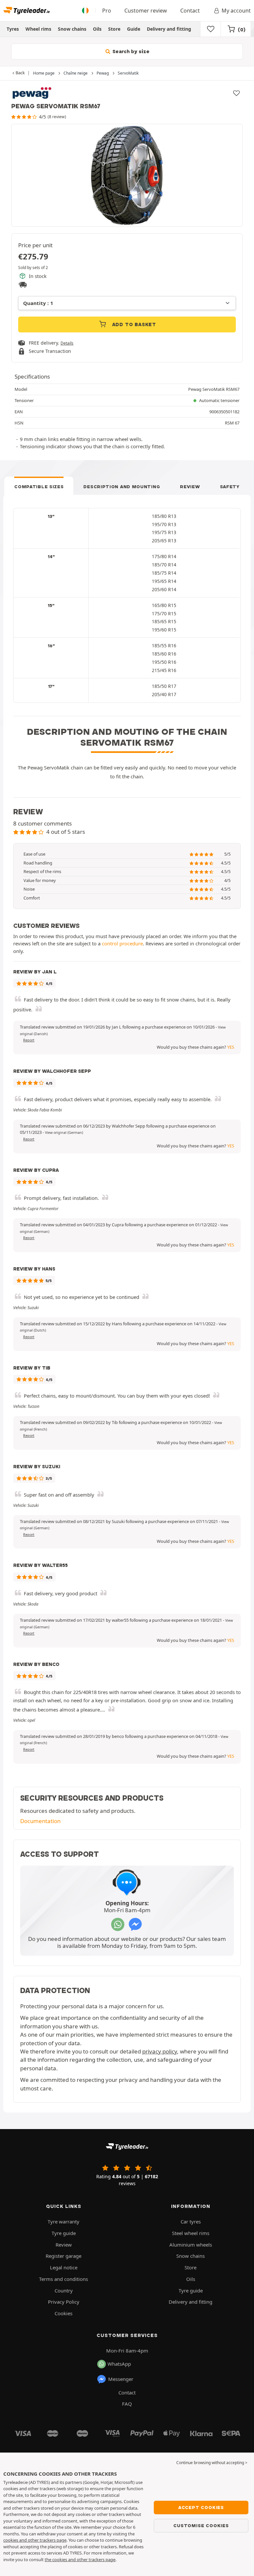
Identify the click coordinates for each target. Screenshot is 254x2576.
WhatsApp (119, 2364)
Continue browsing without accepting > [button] (212, 2463)
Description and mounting (122, 487)
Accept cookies (201, 2507)
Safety (230, 487)
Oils (97, 29)
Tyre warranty (63, 2221)
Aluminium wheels (191, 2245)
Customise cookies (201, 2525)
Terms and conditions (63, 2279)
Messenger (121, 2379)
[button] (64, 1133)
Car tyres (191, 2221)
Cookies (63, 2313)
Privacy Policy (64, 2302)
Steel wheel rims (191, 2233)
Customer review (146, 11)
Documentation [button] (40, 1821)
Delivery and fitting (169, 29)
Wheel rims (38, 29)
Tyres (13, 29)
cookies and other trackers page (35, 2540)
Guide (134, 29)
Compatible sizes (39, 487)
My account (236, 11)
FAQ (127, 2404)
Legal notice (64, 2267)
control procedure (122, 943)
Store (114, 29)
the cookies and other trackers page (80, 2559)
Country (64, 2290)
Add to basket (133, 324)
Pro (107, 11)
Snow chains (72, 29)
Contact (190, 11)
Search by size (130, 51)
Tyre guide (64, 2233)
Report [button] (29, 1040)
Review (190, 487)
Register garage (63, 2256)
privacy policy (160, 2051)
